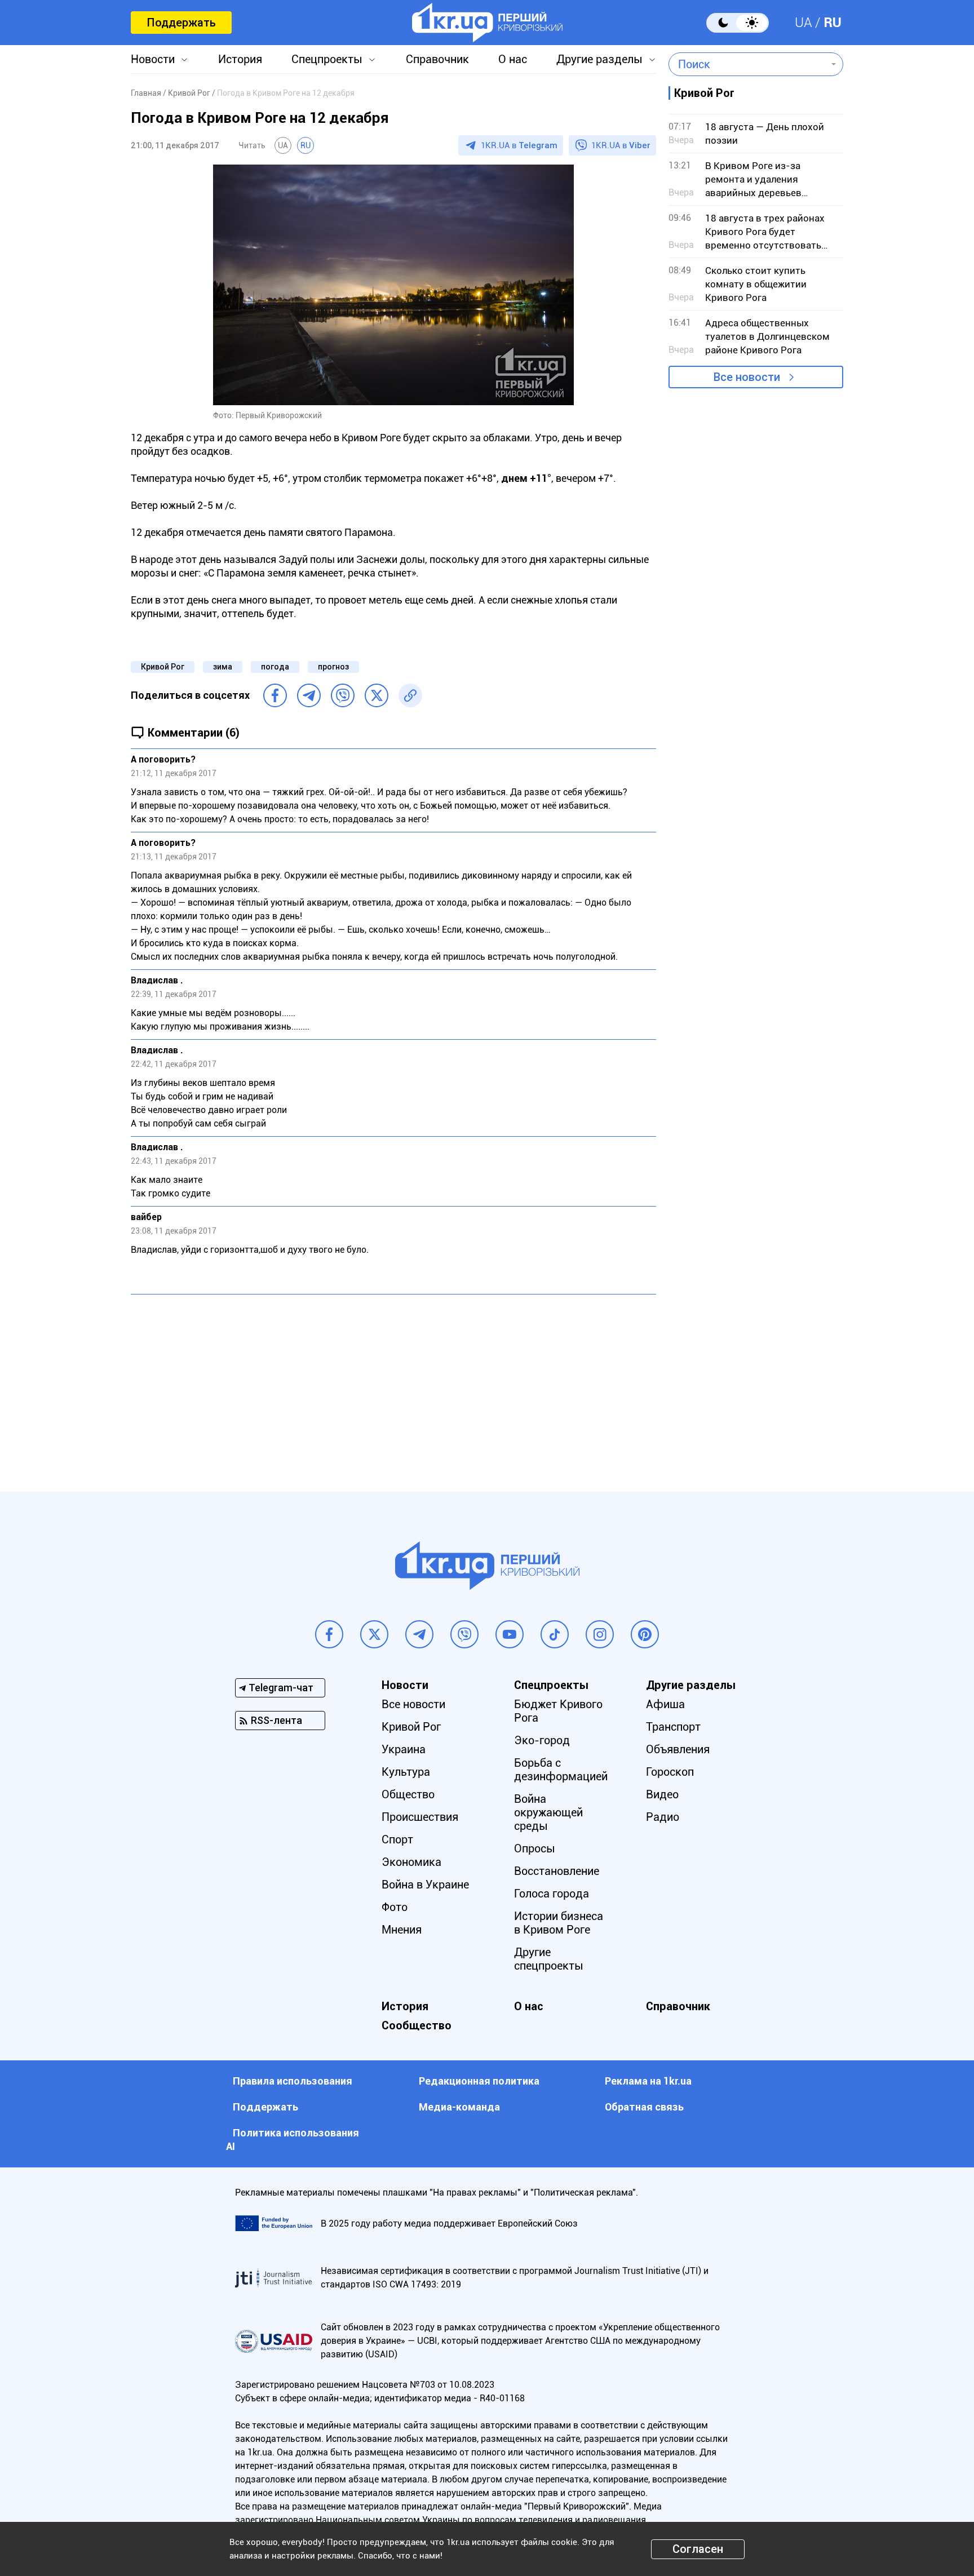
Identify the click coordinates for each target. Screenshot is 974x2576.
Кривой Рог (163, 667)
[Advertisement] (393, 1385)
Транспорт (673, 1727)
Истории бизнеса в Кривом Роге (559, 1923)
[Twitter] (377, 695)
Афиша (665, 1704)
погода (275, 667)
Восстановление (557, 1871)
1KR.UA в (519, 145)
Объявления (678, 1749)
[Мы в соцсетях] (329, 1634)
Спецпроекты (327, 59)
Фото (395, 1907)
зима (223, 667)
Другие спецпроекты (549, 1959)
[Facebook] (275, 695)
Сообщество (417, 2025)
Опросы (535, 1848)
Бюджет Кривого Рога (558, 1711)
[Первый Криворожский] (487, 23)
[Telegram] (309, 695)
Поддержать (181, 23)
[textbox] (748, 64)
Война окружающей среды (548, 1812)
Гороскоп (670, 1772)
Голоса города (552, 1894)
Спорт (397, 1839)
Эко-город (542, 1740)
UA (803, 23)
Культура (406, 1772)
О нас (513, 59)
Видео (662, 1794)
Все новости (747, 377)
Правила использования (293, 2081)
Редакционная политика (479, 2081)
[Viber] (343, 695)
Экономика (411, 1862)
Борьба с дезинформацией (561, 1770)
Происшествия (420, 1817)
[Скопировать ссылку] (410, 695)
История (240, 59)
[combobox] (748, 64)
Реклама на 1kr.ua (648, 2081)
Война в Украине (425, 1885)
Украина (404, 1749)
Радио (663, 1817)
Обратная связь (644, 2107)
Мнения (402, 1930)
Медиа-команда (459, 2107)
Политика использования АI (293, 2140)
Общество (408, 1794)
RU (833, 23)
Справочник (437, 59)
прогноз (333, 667)
